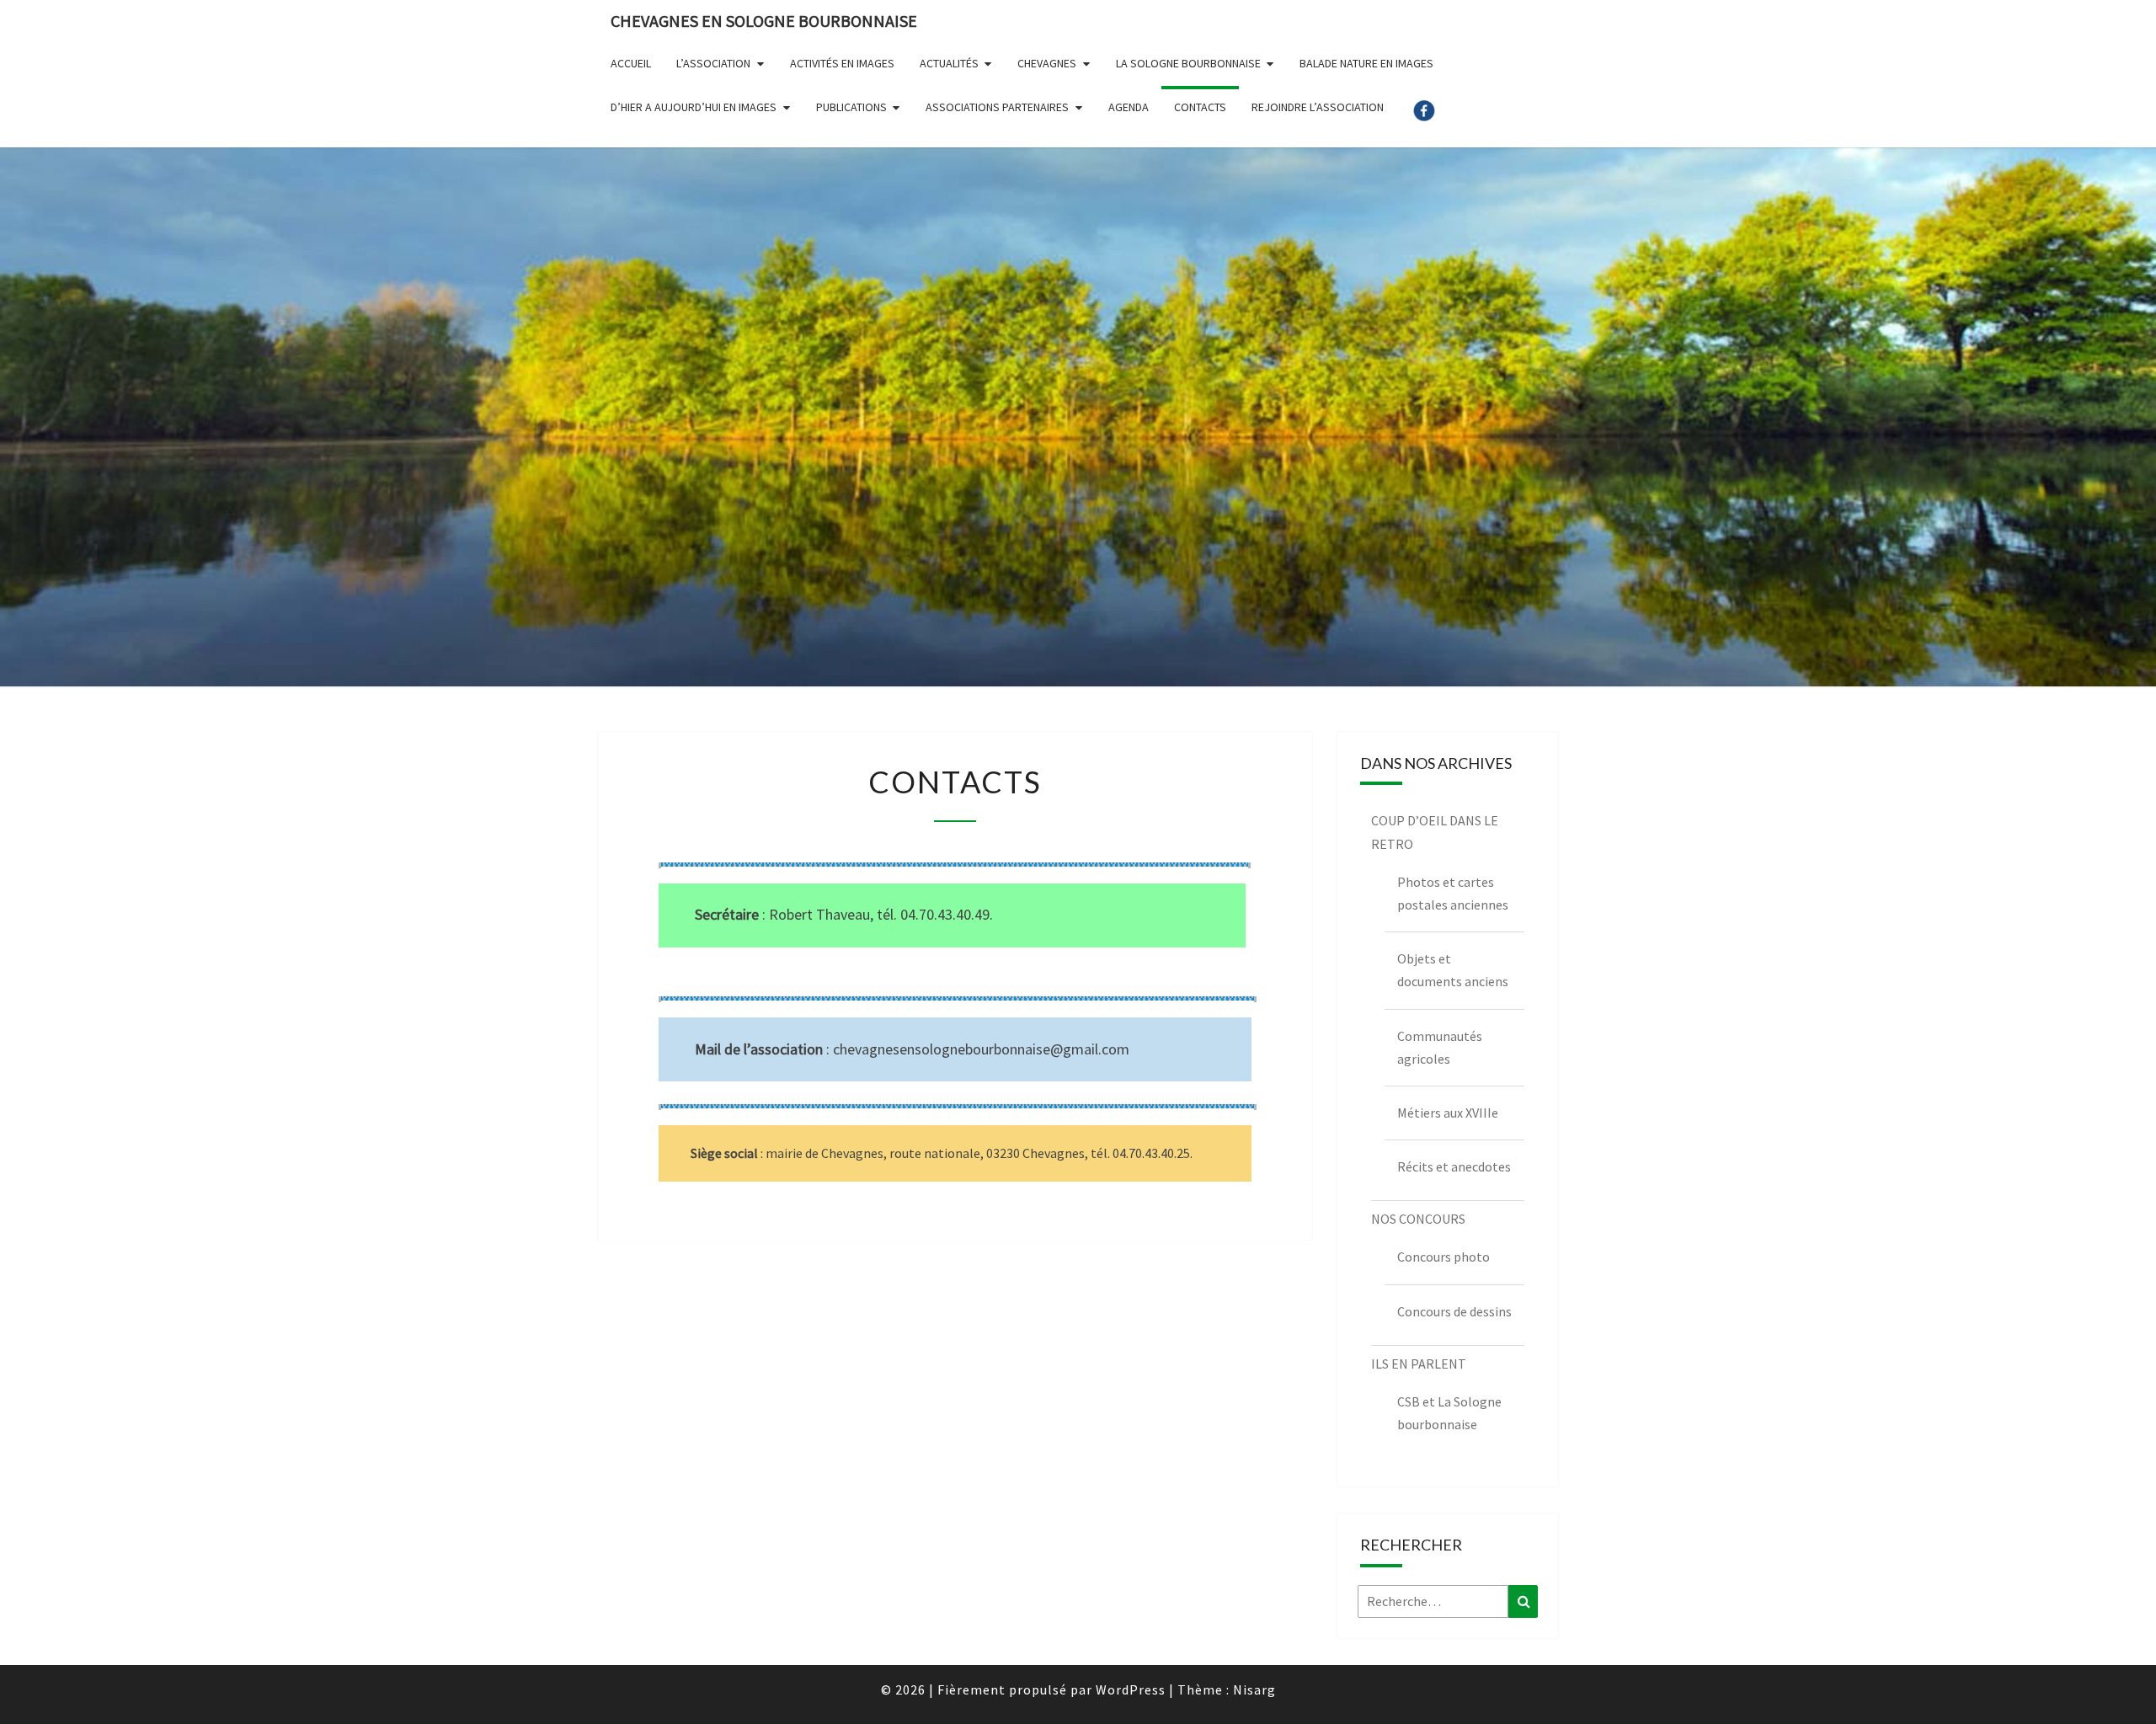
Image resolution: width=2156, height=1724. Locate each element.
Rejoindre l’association (1318, 107)
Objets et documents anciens (1453, 970)
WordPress (1131, 1689)
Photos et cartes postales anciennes (1453, 893)
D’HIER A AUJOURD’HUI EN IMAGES (694, 107)
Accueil (631, 63)
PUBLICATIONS (851, 107)
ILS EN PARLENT (1419, 1364)
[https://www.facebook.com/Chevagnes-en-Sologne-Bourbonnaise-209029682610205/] (1424, 117)
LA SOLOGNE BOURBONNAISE (1188, 63)
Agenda (1129, 107)
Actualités (949, 63)
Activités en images (842, 63)
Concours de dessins (1454, 1311)
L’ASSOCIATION (713, 63)
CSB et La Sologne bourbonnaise (1449, 1413)
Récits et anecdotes (1454, 1166)
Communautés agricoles (1440, 1047)
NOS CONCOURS (1418, 1219)
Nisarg (1254, 1689)
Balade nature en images (1366, 63)
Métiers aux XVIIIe (1448, 1113)
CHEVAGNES (1047, 63)
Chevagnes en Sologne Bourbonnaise (764, 21)
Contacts (1200, 107)
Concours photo (1444, 1257)
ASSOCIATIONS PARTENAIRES (997, 107)
